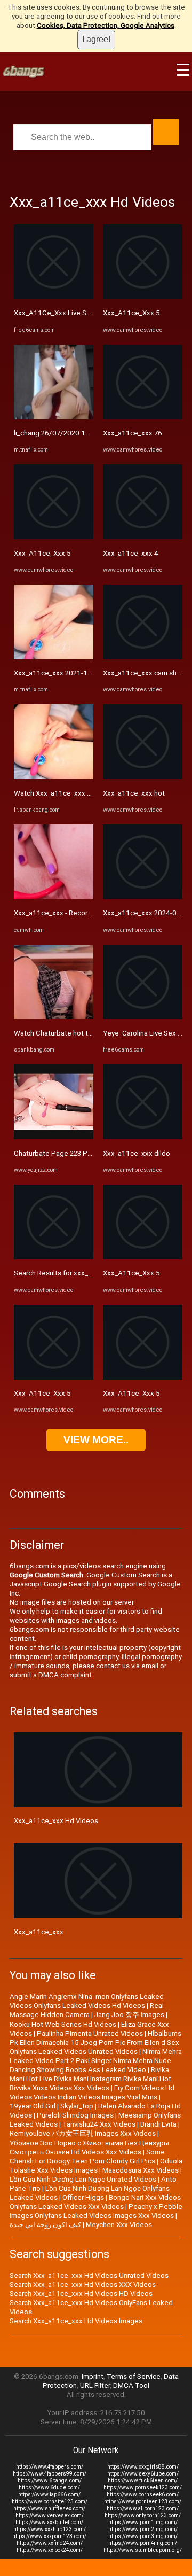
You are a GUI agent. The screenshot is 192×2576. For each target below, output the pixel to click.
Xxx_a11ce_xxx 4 (131, 553)
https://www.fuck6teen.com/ (143, 2481)
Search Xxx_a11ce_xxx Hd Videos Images (76, 2321)
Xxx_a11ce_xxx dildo (137, 1153)
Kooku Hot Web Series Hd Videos (63, 2024)
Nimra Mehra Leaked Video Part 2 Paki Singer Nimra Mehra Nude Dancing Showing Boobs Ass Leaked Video (96, 2061)
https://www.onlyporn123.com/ (143, 2515)
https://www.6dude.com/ (49, 2488)
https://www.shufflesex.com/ (49, 2508)
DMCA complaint (65, 1675)
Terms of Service (134, 2376)
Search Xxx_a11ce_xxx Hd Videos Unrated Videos (89, 2275)
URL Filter (95, 2386)
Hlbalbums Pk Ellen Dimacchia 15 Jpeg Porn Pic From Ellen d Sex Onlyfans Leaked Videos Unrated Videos (95, 2042)
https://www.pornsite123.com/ (50, 2501)
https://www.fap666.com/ (49, 2495)
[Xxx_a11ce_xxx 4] (143, 537)
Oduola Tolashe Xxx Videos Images (96, 2166)
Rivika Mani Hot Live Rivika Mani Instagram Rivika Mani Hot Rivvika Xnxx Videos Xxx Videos (90, 2079)
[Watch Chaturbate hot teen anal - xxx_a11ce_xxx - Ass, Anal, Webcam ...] (54, 1017)
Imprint (93, 2376)
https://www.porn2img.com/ (143, 2529)
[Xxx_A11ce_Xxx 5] (54, 537)
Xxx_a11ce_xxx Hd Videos (56, 1821)
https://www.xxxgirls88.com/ (143, 2467)
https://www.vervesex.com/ (50, 2515)
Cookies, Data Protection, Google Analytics (106, 25)
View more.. (96, 1440)
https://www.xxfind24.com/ (50, 2543)
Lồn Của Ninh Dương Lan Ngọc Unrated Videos (83, 2179)
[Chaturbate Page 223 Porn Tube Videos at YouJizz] (54, 1137)
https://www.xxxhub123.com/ (50, 2529)
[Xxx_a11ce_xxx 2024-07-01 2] (143, 897)
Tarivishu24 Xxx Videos (99, 2124)
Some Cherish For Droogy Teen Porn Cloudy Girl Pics (87, 2157)
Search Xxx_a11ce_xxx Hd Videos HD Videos (81, 2294)
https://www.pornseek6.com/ (143, 2495)
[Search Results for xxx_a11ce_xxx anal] (54, 1257)
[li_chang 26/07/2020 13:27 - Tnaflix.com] (54, 417)
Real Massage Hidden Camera (87, 2010)
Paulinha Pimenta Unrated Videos (90, 2033)
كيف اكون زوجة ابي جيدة (45, 2225)
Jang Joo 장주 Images (129, 2015)
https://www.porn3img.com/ (143, 2536)
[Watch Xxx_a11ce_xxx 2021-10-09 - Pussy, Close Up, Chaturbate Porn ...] (54, 777)
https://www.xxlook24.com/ (50, 2550)
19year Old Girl (33, 2106)
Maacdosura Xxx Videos (141, 2170)
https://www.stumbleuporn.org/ (143, 2550)
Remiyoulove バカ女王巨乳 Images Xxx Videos (83, 2133)
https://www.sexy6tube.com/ (143, 2474)
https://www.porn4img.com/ (143, 2543)
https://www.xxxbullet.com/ (49, 2522)
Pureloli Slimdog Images (75, 2115)
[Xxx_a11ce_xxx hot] (143, 777)
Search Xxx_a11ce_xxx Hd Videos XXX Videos (83, 2285)
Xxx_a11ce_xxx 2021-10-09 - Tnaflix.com (79, 673)
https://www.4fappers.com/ (50, 2467)
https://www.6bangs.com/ (50, 2481)
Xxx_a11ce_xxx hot (134, 793)
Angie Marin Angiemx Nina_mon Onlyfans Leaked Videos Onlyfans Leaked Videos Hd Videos (87, 2001)
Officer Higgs (83, 2197)
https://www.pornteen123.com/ (143, 2501)
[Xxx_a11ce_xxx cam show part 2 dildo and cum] (143, 657)
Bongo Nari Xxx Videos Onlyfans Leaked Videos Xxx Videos (95, 2202)
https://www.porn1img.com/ (143, 2522)
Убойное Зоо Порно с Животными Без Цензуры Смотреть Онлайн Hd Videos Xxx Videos (89, 2147)
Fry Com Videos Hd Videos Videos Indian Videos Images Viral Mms (92, 2092)
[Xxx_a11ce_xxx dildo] (143, 1137)
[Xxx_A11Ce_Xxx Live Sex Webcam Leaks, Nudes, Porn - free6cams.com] (54, 297)
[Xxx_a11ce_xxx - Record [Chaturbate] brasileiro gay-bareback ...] (54, 897)
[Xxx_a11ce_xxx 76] (143, 417)
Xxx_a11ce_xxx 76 (133, 433)
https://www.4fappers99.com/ (50, 2474)
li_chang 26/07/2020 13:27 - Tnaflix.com (77, 433)
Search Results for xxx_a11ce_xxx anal (75, 1273)
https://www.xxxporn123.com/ (49, 2536)
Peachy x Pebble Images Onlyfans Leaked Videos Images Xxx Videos (96, 2211)
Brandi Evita (158, 2124)
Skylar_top (77, 2106)
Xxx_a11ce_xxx (39, 1932)
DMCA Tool (131, 2386)
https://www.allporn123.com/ (143, 2508)
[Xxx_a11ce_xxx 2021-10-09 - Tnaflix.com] (54, 657)
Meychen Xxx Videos (119, 2225)
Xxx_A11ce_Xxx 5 (42, 553)
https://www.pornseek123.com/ (143, 2488)
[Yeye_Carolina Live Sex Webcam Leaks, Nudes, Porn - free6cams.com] (143, 1017)
